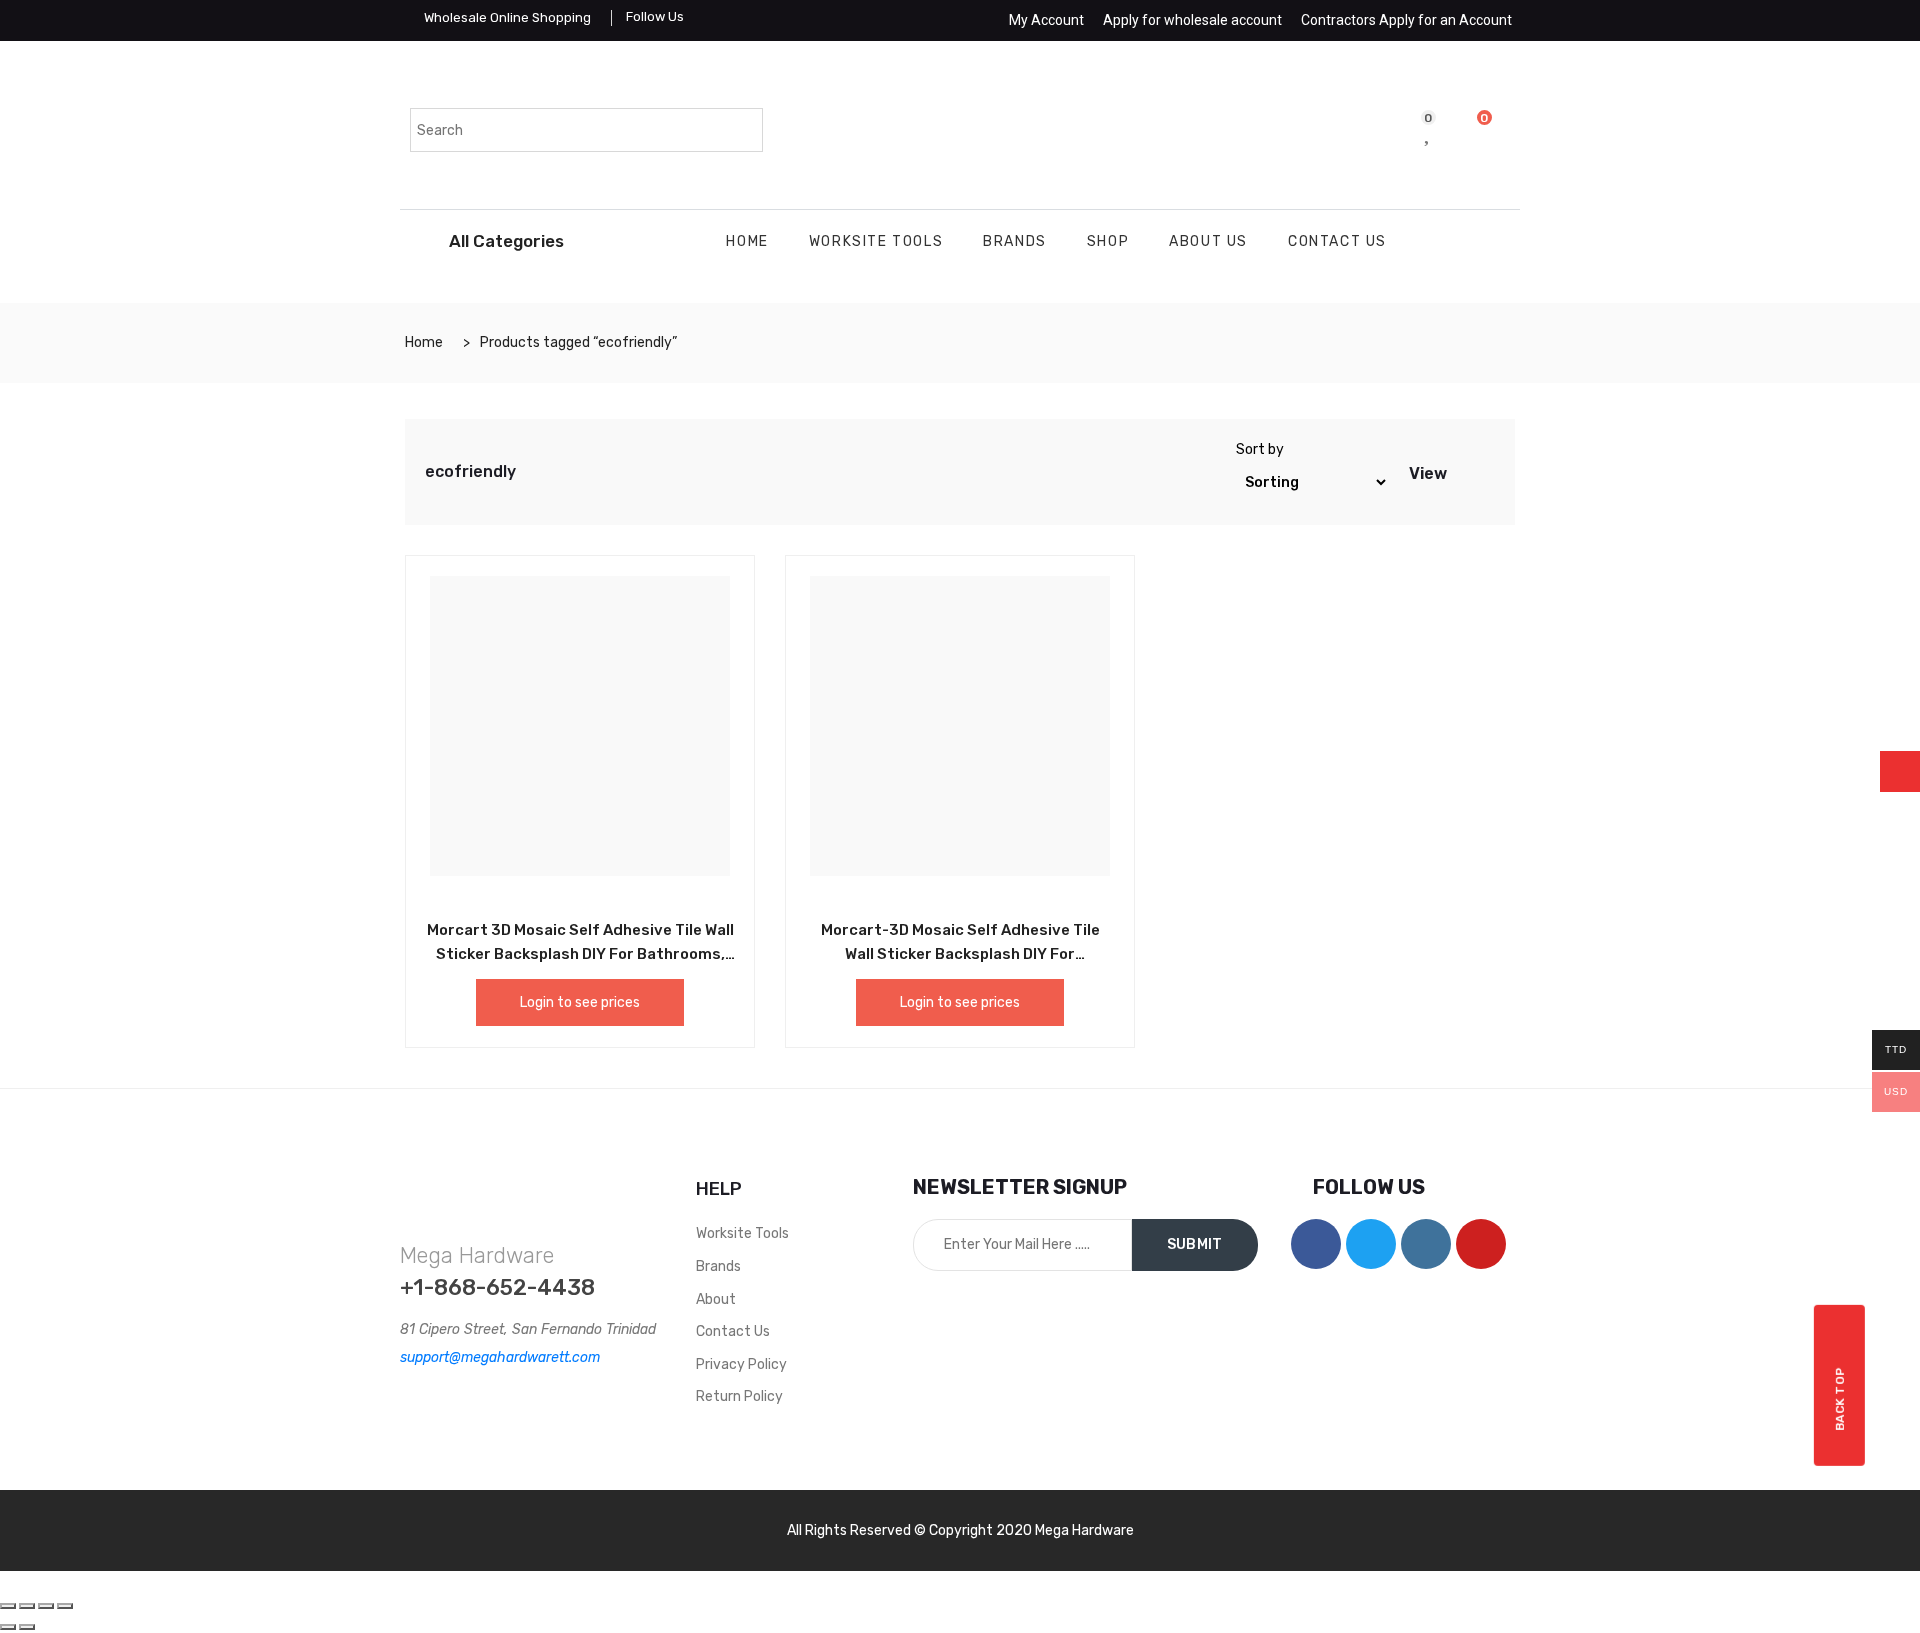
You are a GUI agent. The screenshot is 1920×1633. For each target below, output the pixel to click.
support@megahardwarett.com (500, 1357)
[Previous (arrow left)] (8, 1627)
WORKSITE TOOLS (876, 241)
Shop (1108, 241)
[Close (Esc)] (8, 1606)
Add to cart (535, 927)
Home (747, 241)
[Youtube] (1481, 1244)
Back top (1840, 1398)
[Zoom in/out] (65, 1606)
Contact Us (1337, 241)
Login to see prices (580, 1002)
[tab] (1464, 472)
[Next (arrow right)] (27, 1627)
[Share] (27, 1606)
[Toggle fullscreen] (46, 1606)
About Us (1208, 241)
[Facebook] (1316, 1244)
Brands (1015, 241)
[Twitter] (1371, 1244)
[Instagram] (1426, 1244)
